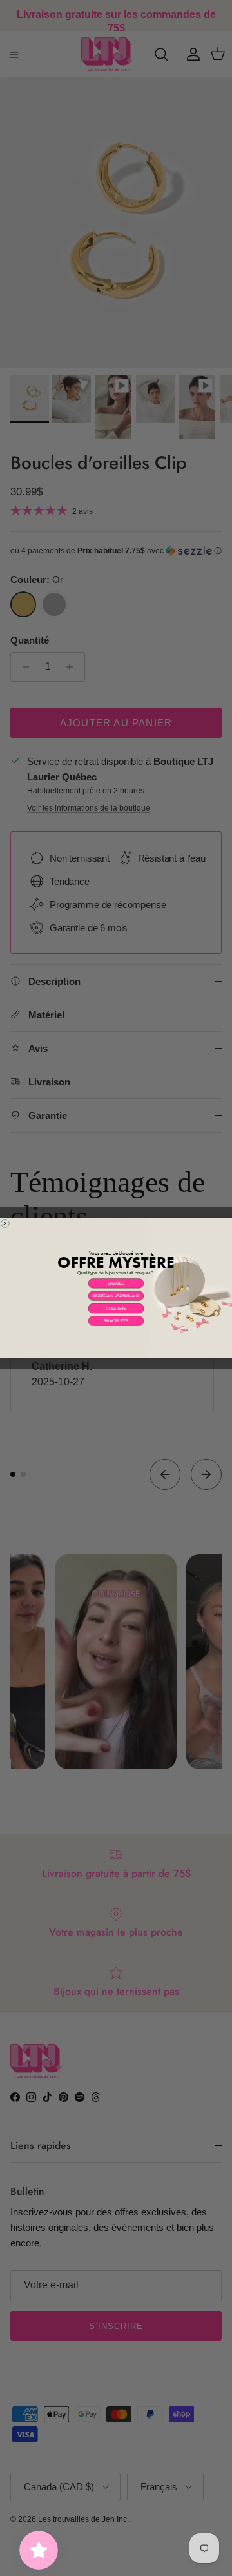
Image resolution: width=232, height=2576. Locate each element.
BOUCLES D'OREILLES (116, 1296)
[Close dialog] (5, 1223)
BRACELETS (116, 1321)
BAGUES (116, 1283)
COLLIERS (116, 1308)
